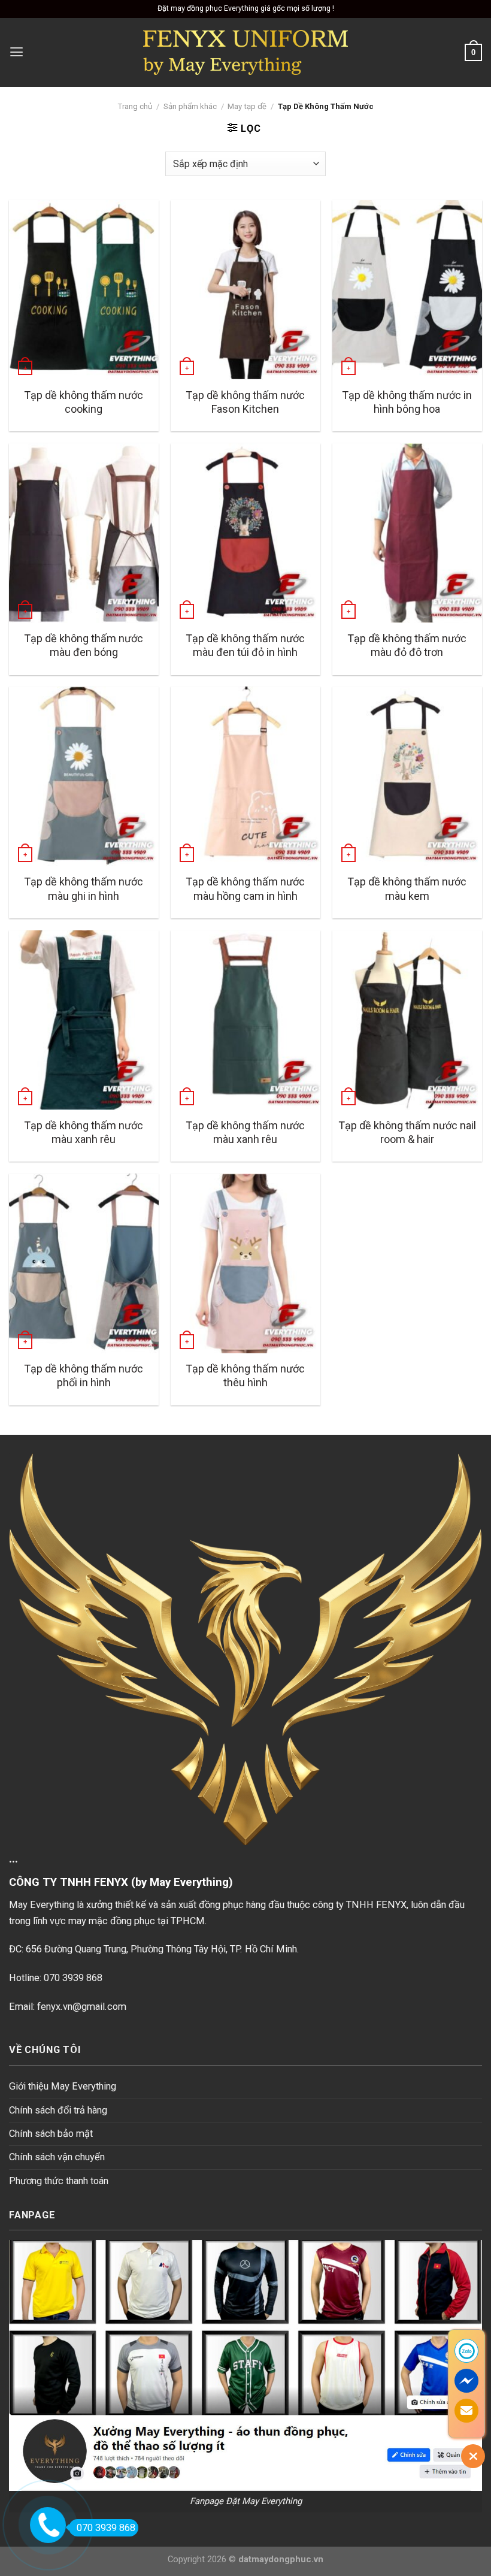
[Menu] (16, 52)
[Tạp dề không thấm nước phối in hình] (84, 1263)
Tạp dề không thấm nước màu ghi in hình (84, 888)
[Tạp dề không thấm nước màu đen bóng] (84, 533)
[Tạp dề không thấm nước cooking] (84, 290)
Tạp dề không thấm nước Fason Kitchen (245, 402)
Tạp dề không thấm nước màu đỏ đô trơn (407, 645)
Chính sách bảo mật (51, 2134)
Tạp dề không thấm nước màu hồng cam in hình (245, 888)
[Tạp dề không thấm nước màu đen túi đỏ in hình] (245, 533)
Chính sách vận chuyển (57, 2157)
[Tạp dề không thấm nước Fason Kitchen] (245, 290)
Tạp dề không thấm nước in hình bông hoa (407, 402)
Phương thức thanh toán (59, 2181)
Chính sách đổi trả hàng (58, 2110)
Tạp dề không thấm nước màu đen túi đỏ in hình (245, 645)
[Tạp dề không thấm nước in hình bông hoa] (407, 290)
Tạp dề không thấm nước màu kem (407, 888)
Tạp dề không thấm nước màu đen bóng (84, 645)
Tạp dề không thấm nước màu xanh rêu (84, 1132)
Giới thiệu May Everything (63, 2086)
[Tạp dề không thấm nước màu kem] (407, 776)
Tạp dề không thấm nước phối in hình (84, 1375)
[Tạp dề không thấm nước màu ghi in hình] (84, 776)
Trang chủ (135, 106)
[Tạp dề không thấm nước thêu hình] (245, 1263)
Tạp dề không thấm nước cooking (84, 402)
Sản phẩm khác (190, 106)
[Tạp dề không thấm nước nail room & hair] (407, 1020)
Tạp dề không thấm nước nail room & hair (407, 1132)
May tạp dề (247, 106)
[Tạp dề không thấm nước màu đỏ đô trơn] (407, 533)
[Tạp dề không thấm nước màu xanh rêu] (84, 1020)
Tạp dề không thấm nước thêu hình (245, 1375)
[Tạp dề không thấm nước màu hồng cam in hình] (245, 776)
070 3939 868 (106, 2528)
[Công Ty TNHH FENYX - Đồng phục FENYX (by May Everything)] (246, 52)
